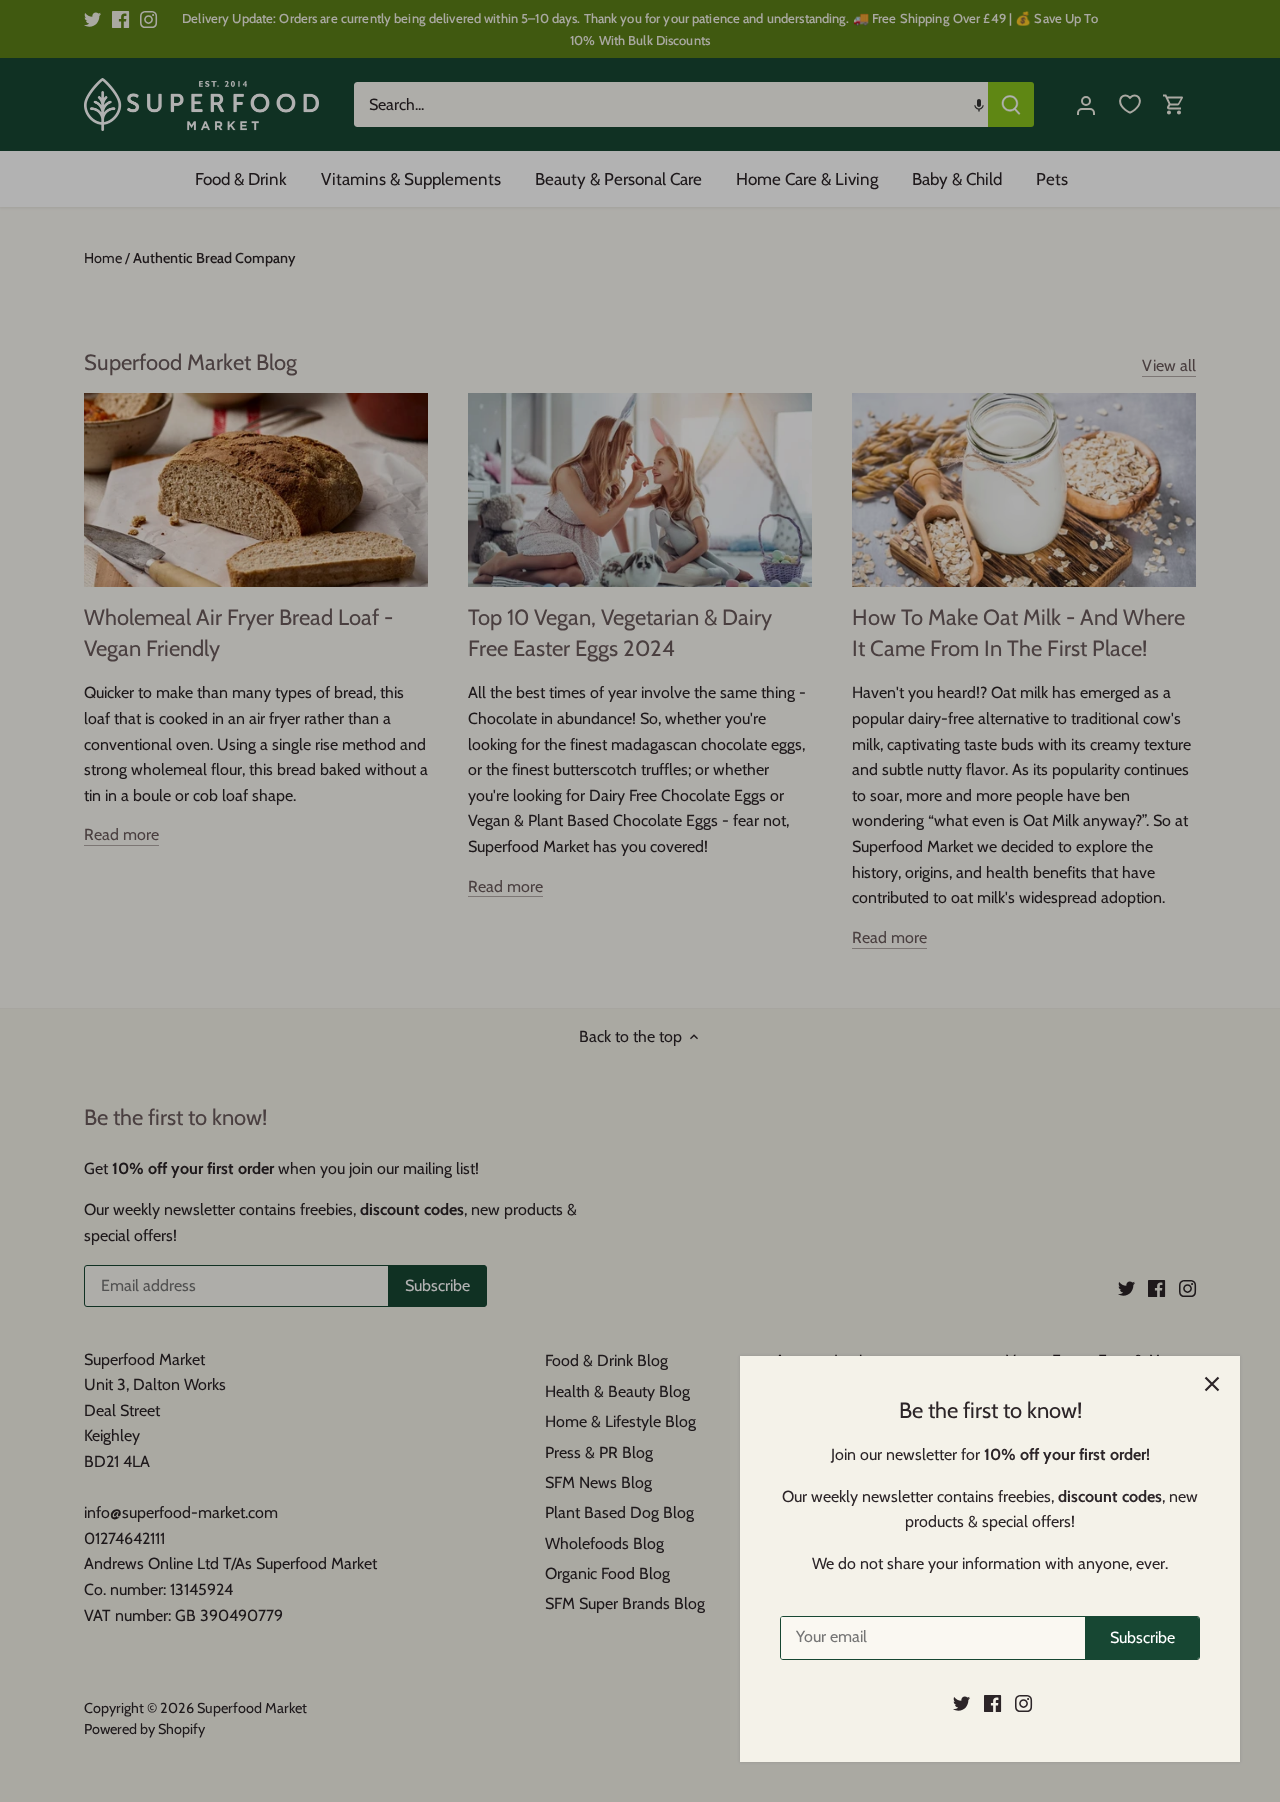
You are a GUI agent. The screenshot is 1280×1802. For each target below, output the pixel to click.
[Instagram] (1023, 1703)
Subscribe (1142, 1637)
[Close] (1212, 1384)
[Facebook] (992, 1703)
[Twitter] (961, 1703)
